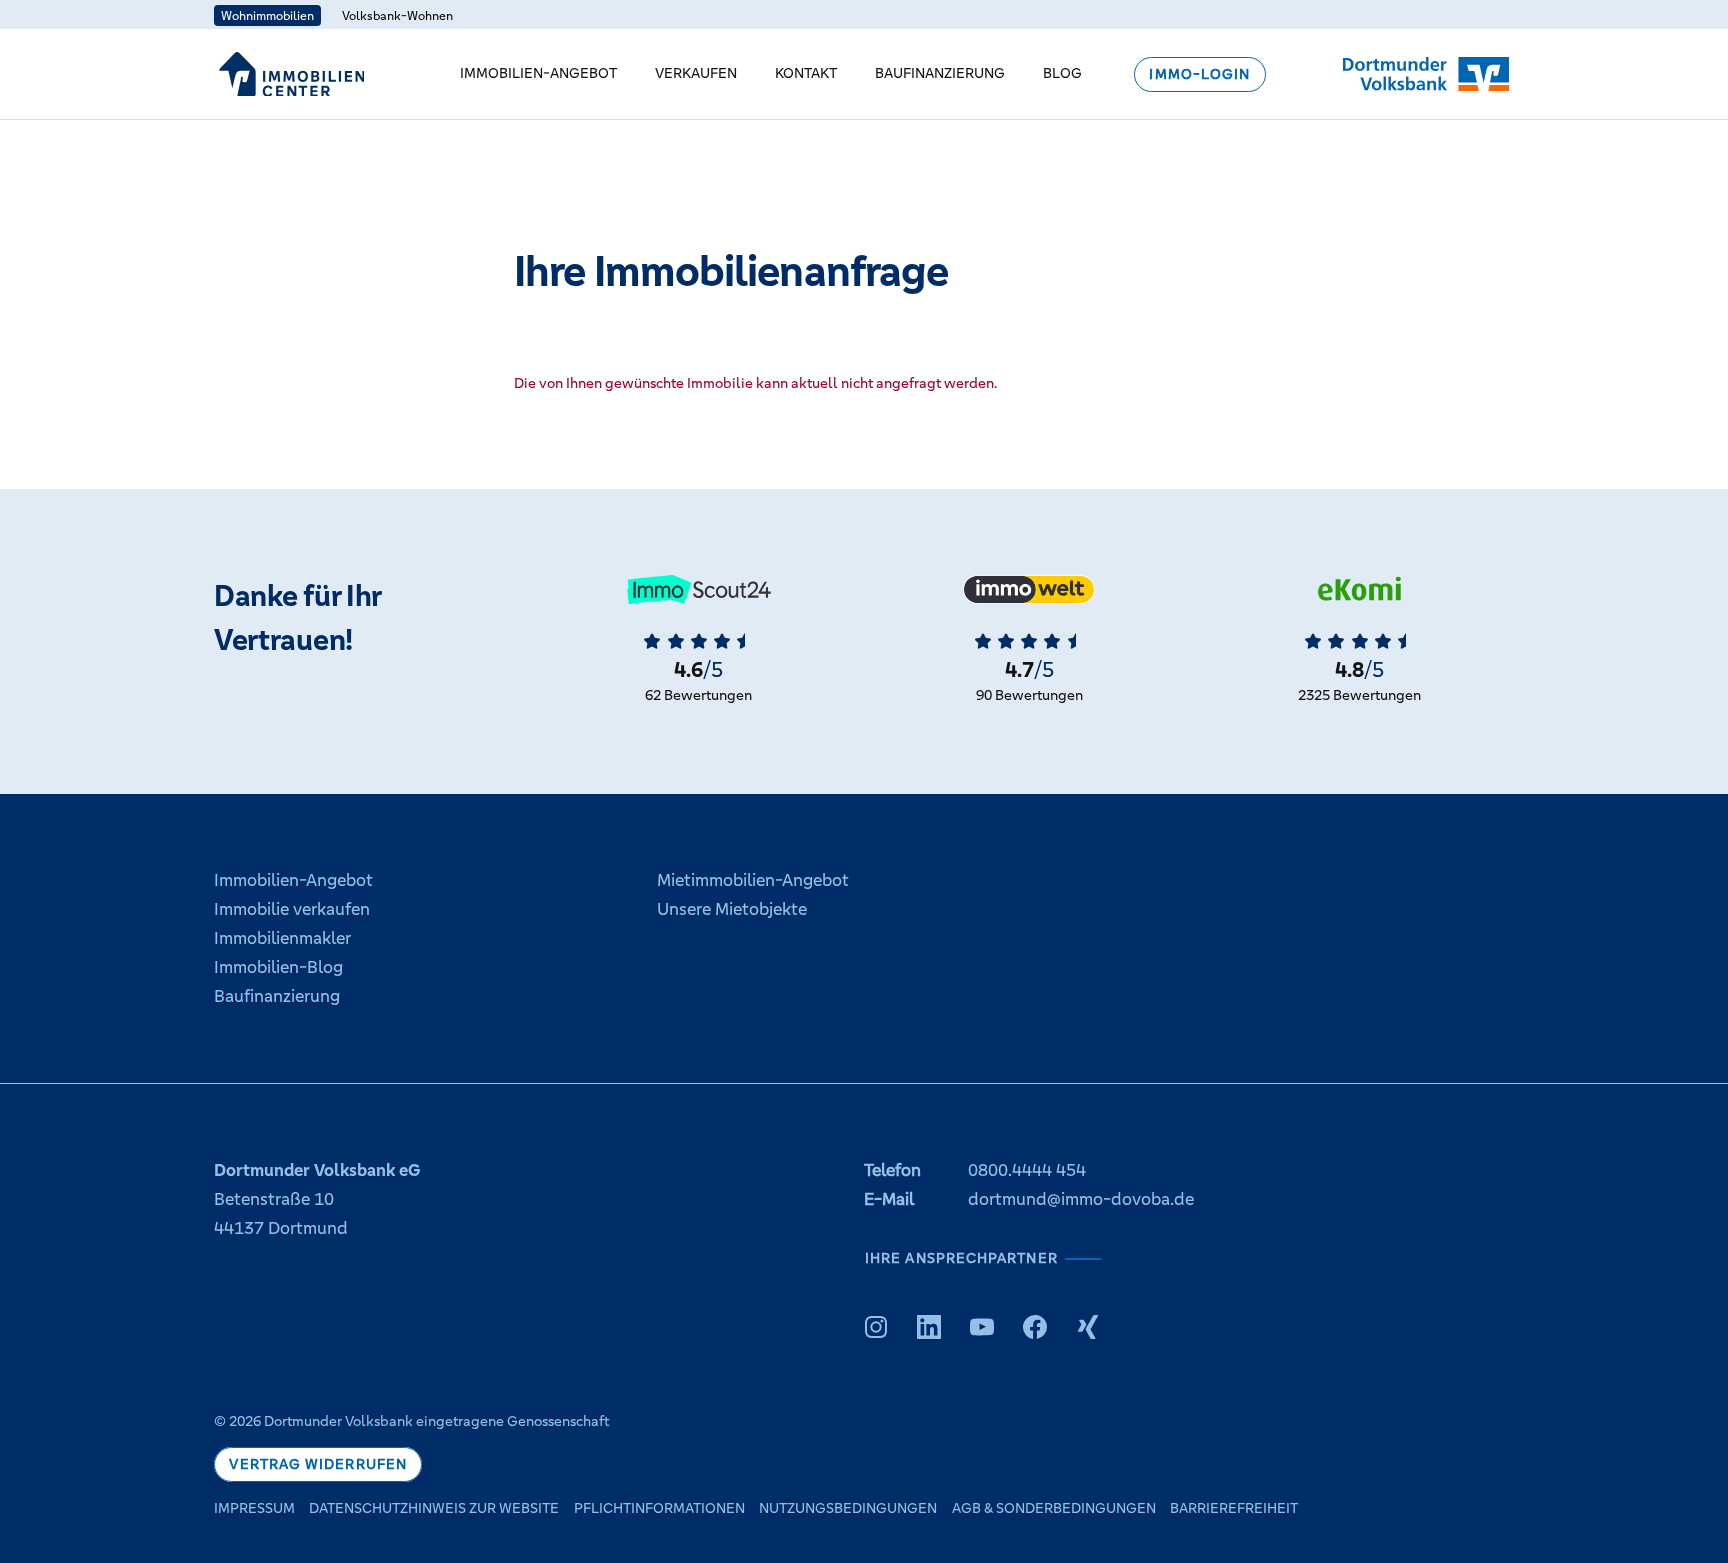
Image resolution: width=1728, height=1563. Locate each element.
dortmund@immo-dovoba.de (1081, 1199)
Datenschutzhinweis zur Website (434, 1508)
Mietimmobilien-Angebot (753, 880)
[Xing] (1088, 1327)
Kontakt (806, 73)
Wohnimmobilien (267, 15)
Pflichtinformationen (659, 1508)
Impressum (254, 1508)
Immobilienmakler (282, 938)
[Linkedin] (929, 1327)
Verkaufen (696, 73)
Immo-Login (1199, 75)
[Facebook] (1035, 1327)
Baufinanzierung (940, 73)
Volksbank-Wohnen (397, 15)
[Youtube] (982, 1327)
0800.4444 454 (1027, 1170)
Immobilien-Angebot (538, 73)
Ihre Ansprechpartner (961, 1258)
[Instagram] (876, 1327)
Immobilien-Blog (278, 967)
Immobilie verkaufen (292, 909)
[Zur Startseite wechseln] (291, 74)
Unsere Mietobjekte (732, 909)
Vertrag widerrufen (318, 1465)
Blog (1062, 73)
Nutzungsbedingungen (848, 1508)
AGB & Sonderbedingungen (1054, 1508)
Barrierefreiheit (1234, 1508)
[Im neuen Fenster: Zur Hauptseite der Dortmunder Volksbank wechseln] (1426, 73)
